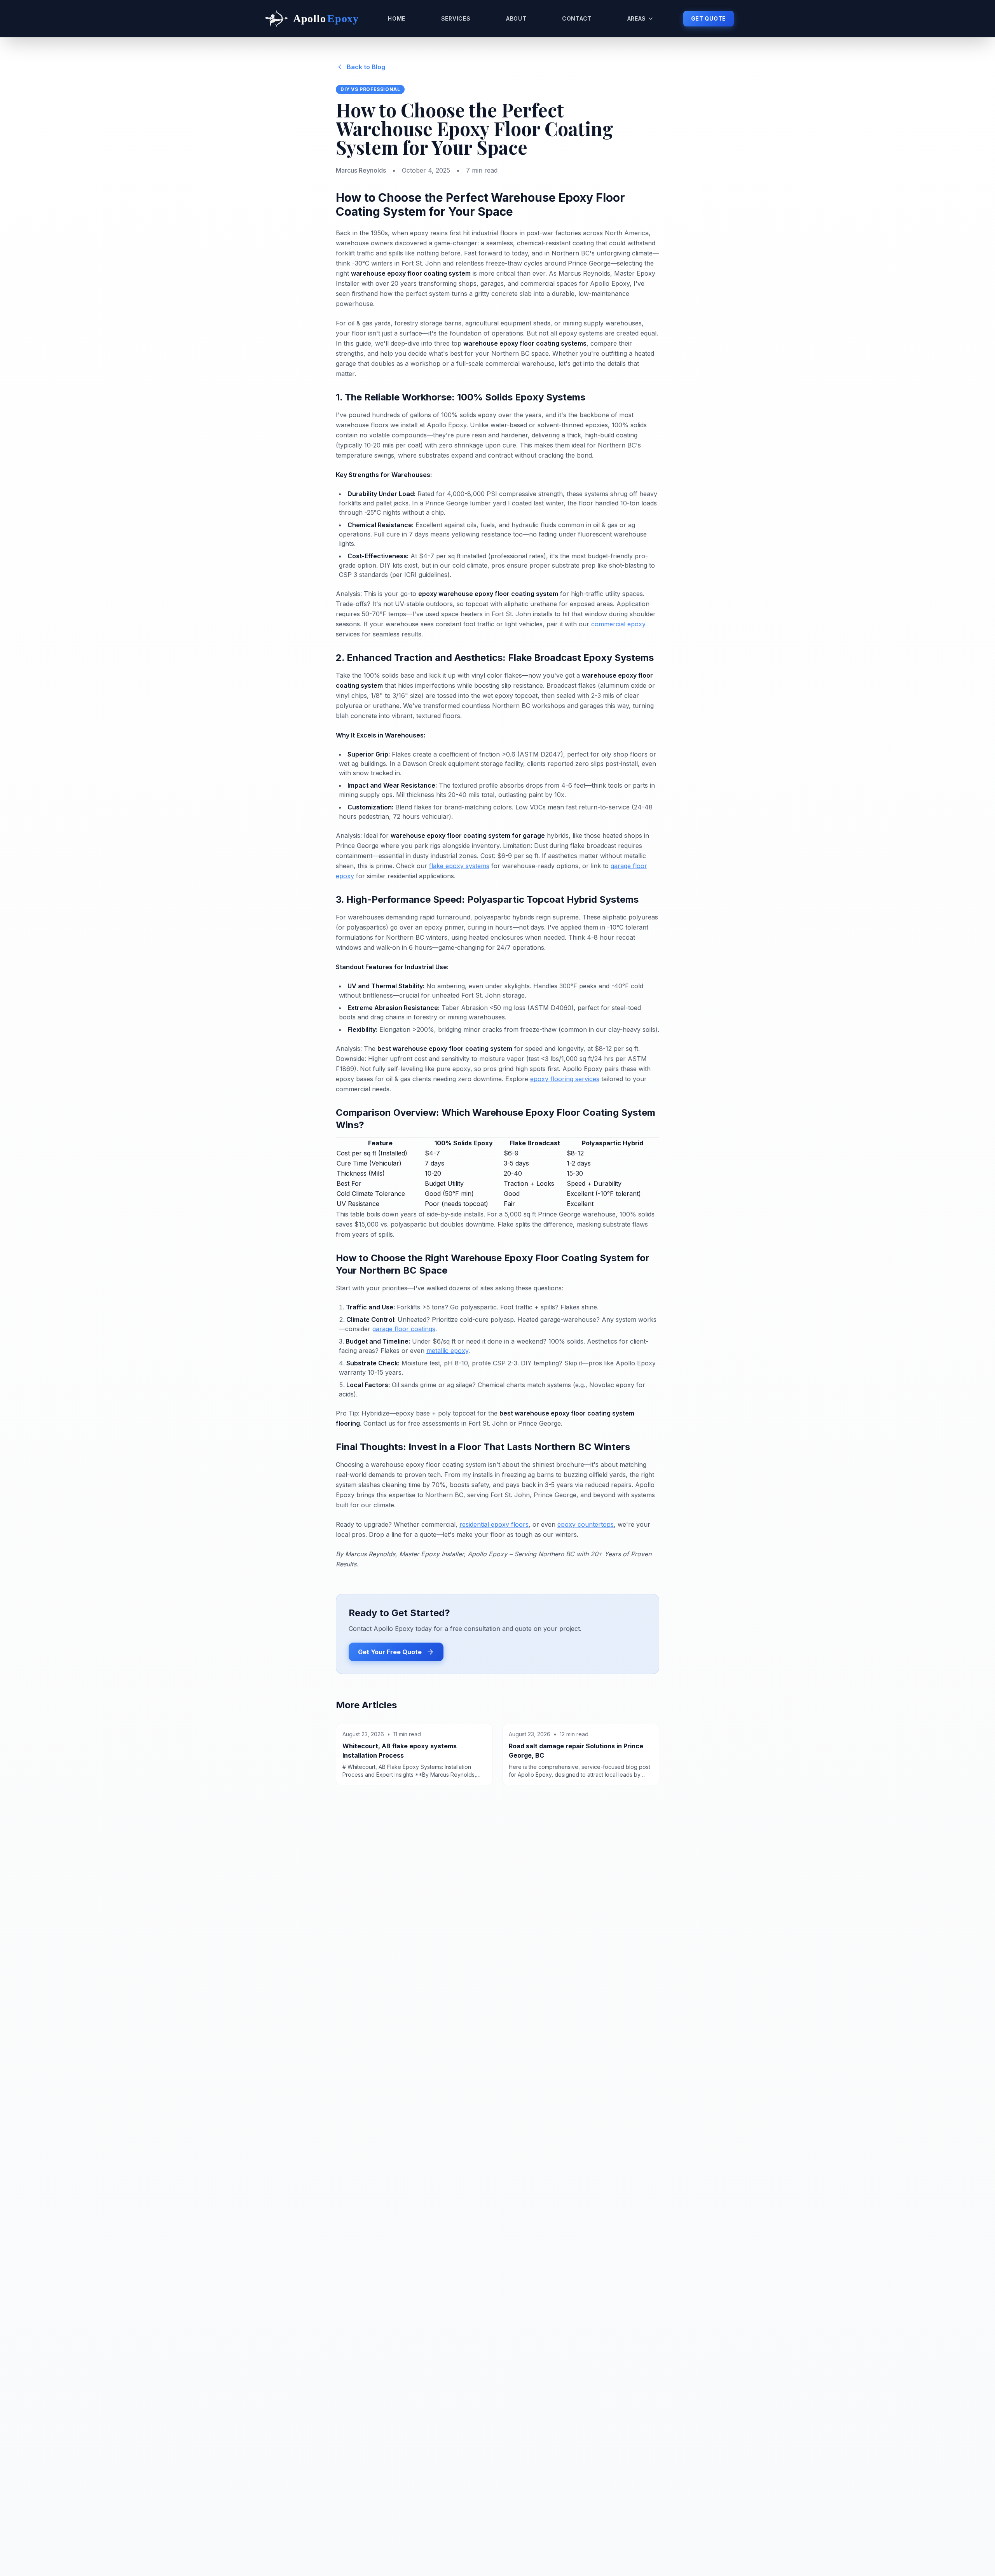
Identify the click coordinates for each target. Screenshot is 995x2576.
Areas (637, 18)
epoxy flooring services (565, 1079)
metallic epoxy (447, 1351)
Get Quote (709, 18)
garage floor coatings (404, 1329)
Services (456, 18)
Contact (577, 18)
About (516, 18)
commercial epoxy (618, 624)
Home (397, 18)
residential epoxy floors (494, 1524)
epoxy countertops (586, 1524)
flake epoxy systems (459, 866)
